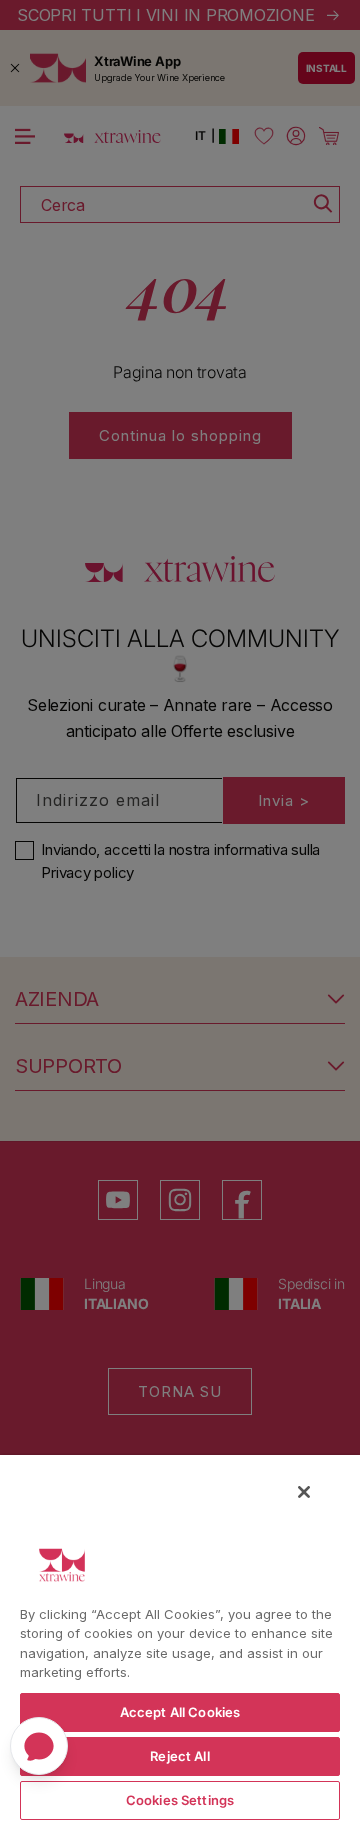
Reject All (179, 1756)
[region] (180, 1639)
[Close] (304, 1492)
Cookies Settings (180, 1800)
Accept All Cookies (180, 1712)
